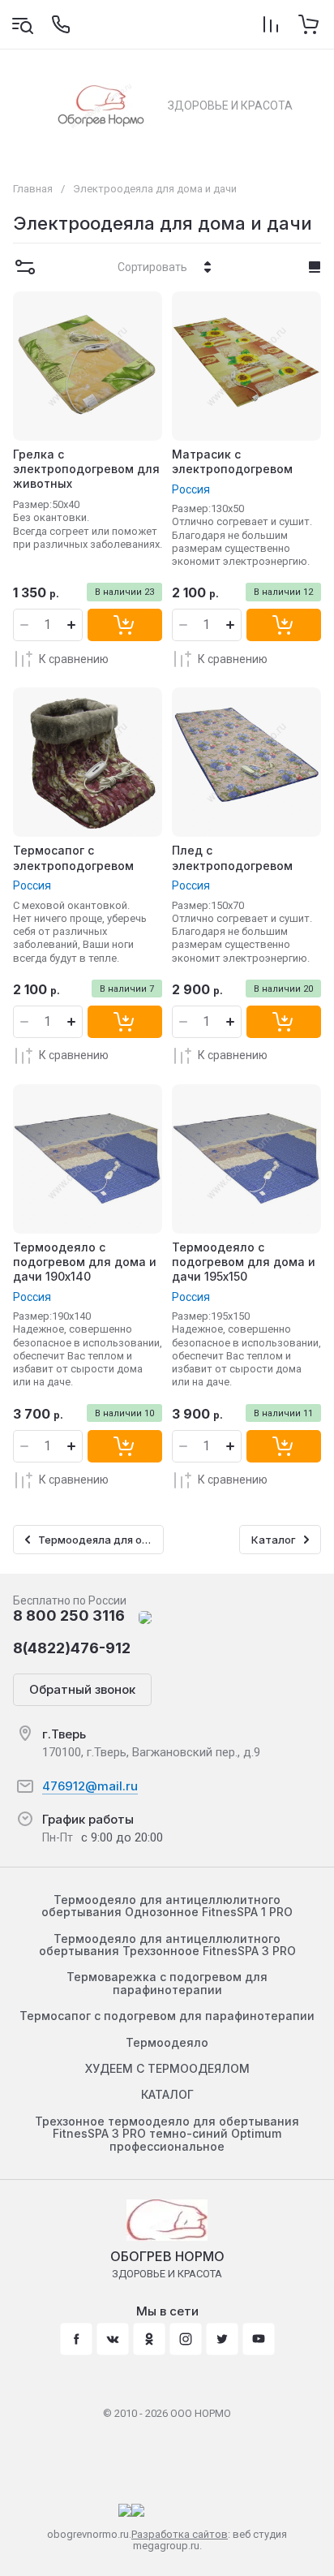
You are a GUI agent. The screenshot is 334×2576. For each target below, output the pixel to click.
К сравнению (74, 659)
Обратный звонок (82, 1689)
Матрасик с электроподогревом (232, 461)
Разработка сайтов (180, 2534)
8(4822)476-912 (72, 1648)
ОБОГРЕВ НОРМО (167, 2256)
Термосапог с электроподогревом (73, 857)
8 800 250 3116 (69, 1615)
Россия (191, 489)
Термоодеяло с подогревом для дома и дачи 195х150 (244, 1262)
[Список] (315, 267)
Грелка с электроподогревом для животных (86, 469)
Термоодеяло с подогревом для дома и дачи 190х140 (85, 1262)
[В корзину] (125, 625)
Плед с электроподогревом (232, 857)
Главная (33, 189)
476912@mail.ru (90, 1786)
